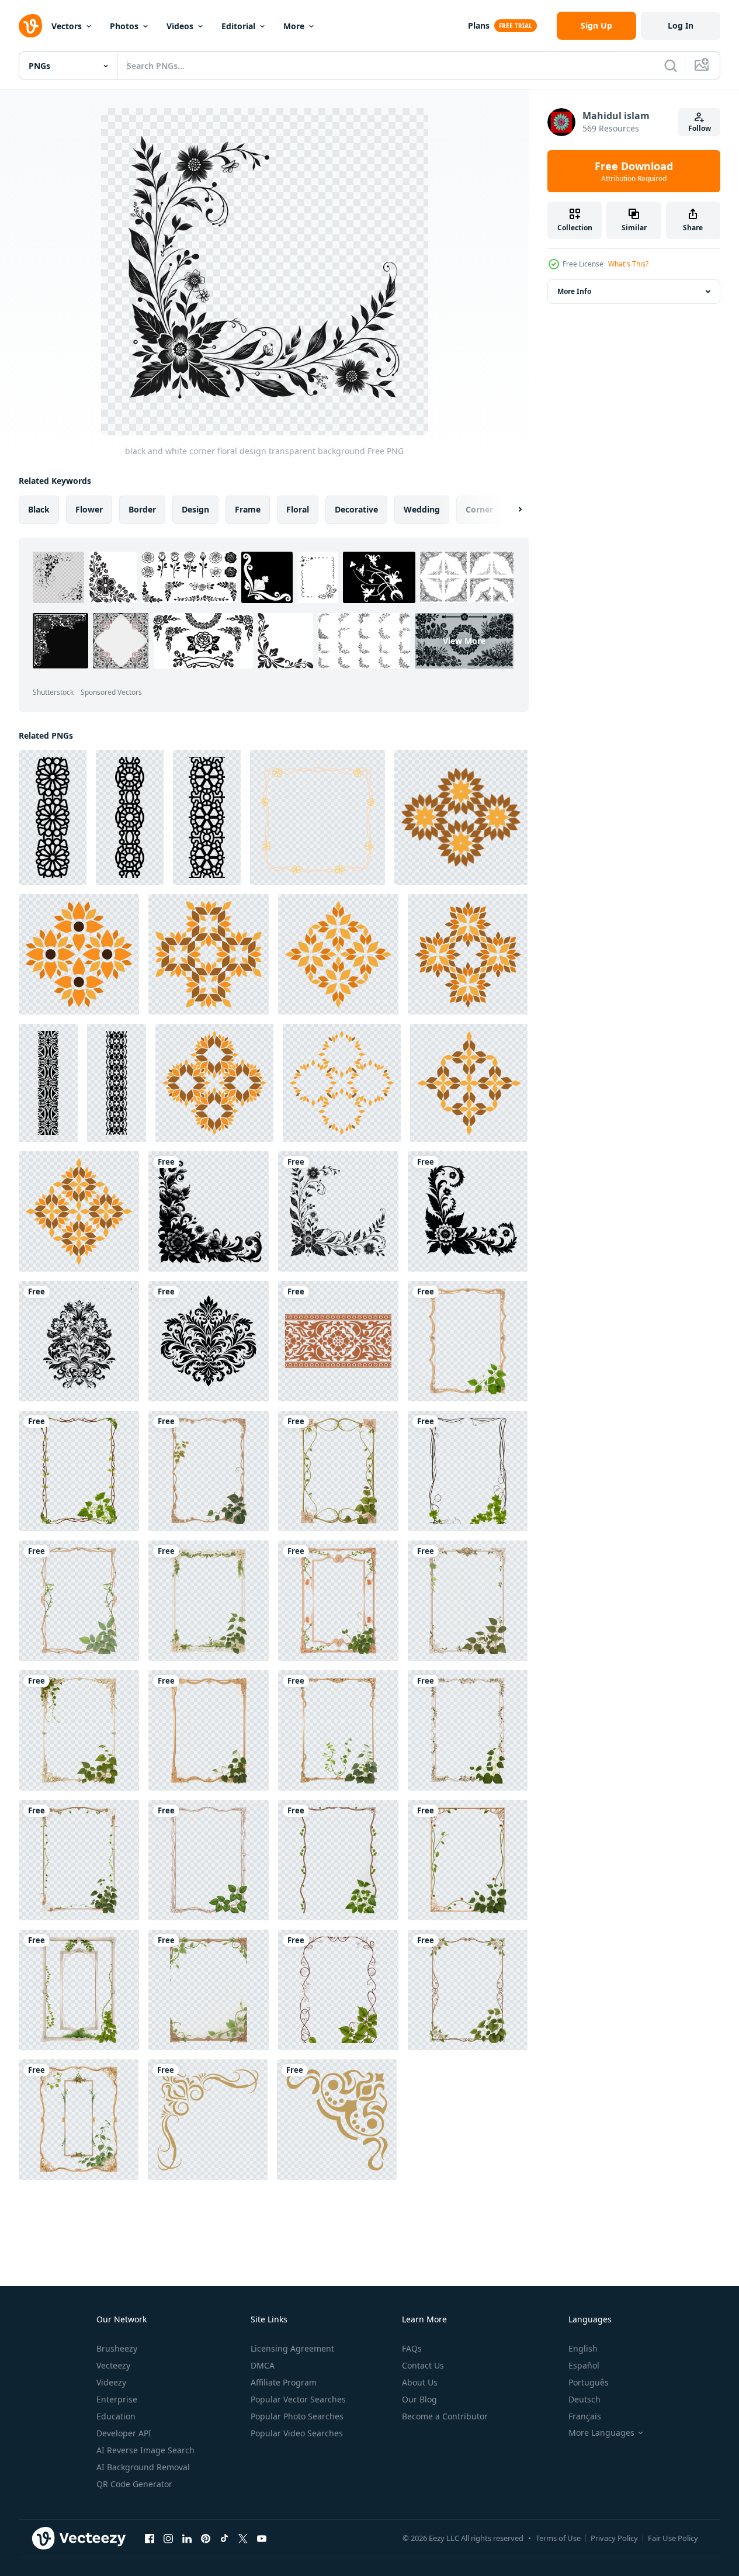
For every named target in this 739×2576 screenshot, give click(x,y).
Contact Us (423, 2365)
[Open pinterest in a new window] (206, 2538)
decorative (356, 509)
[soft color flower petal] (461, 817)
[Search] (671, 65)
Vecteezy (113, 2365)
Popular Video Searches (297, 2433)
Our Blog (419, 2399)
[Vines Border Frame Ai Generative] (468, 1341)
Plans (479, 25)
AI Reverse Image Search (145, 2450)
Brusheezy (117, 2348)
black (39, 509)
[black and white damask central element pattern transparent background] (209, 1341)
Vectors (67, 26)
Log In (681, 25)
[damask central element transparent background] (79, 1341)
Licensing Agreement (292, 2348)
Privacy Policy (614, 2538)
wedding (422, 509)
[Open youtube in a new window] (262, 2538)
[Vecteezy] (30, 26)
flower (89, 509)
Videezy (111, 2382)
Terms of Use (558, 2538)
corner (479, 509)
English (583, 2348)
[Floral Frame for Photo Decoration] (318, 817)
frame (248, 509)
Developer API (124, 2433)
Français (585, 2416)
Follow (700, 128)
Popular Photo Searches (297, 2416)
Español (584, 2365)
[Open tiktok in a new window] (224, 2538)
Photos (124, 26)
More (294, 26)
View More (464, 641)
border (142, 509)
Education (116, 2416)
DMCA (263, 2365)
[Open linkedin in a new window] (187, 2538)
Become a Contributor (445, 2416)
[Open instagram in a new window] (168, 2538)
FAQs (412, 2348)
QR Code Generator (134, 2484)
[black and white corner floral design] (468, 1211)
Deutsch (584, 2399)
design (195, 509)
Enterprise (117, 2399)
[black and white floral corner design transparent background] (209, 1211)
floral (298, 509)
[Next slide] (510, 510)
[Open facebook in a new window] (150, 2538)
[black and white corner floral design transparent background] (338, 1211)
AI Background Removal (143, 2467)
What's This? (628, 264)
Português (589, 2382)
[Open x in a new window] (243, 2538)
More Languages (601, 2433)
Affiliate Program (284, 2382)
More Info (574, 291)
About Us (420, 2382)
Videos (180, 26)
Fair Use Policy (673, 2538)
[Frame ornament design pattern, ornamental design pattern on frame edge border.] (338, 1341)
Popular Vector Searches (298, 2399)
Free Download (634, 171)
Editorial (238, 26)
